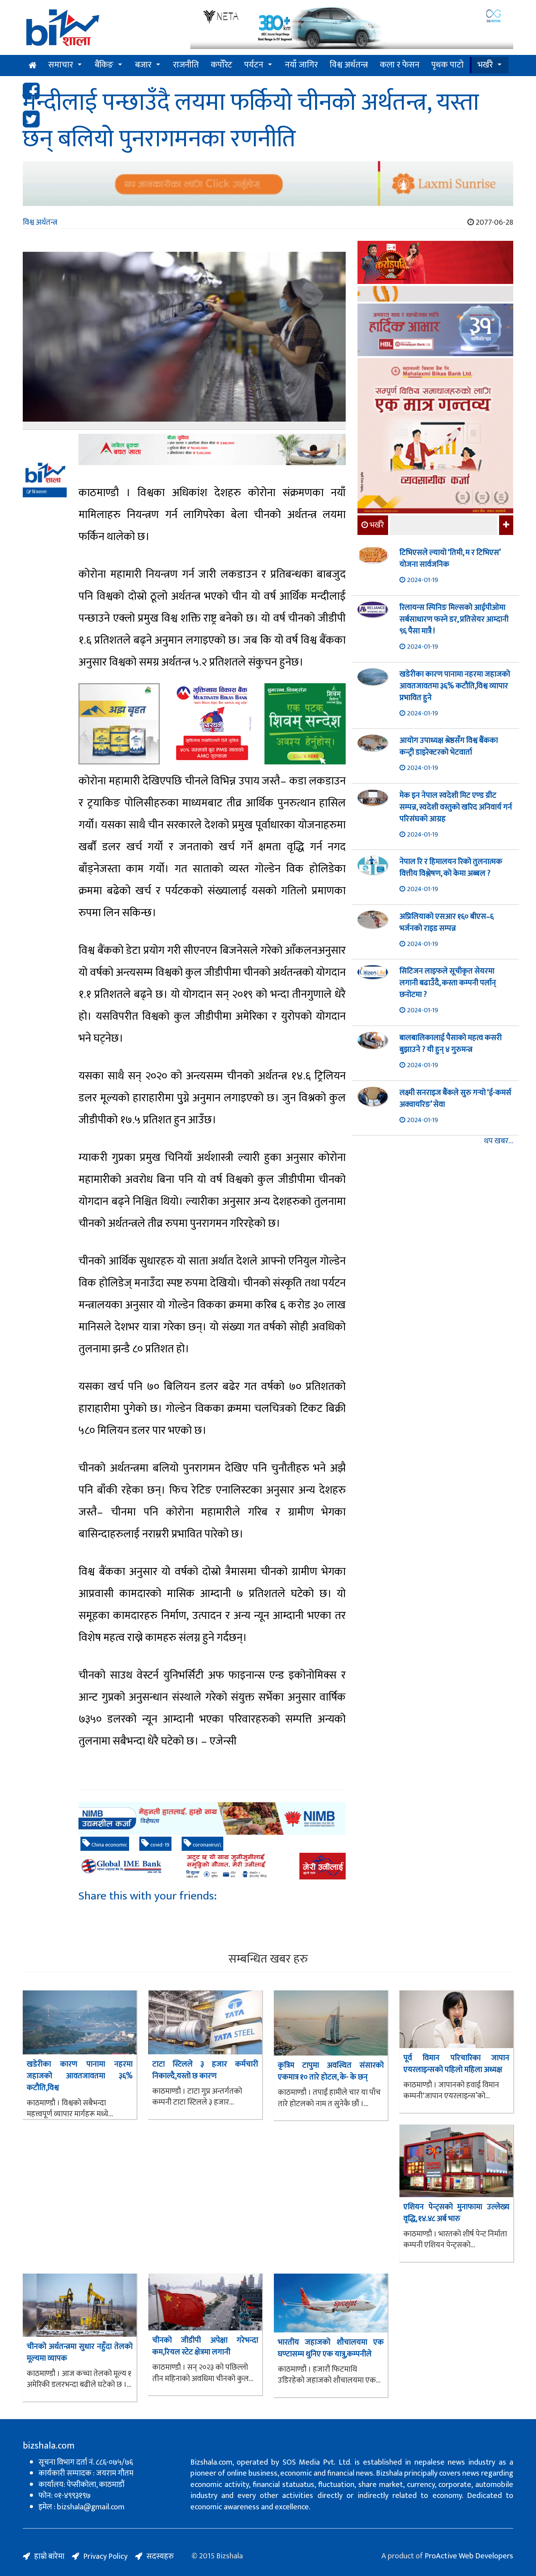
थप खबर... (499, 1141)
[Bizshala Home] (33, 65)
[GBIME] (212, 1866)
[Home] (101, 30)
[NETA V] (352, 28)
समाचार (61, 65)
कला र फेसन (400, 65)
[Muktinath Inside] (212, 724)
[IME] (435, 263)
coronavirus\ (206, 1845)
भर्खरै (485, 65)
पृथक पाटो (448, 65)
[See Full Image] (184, 341)
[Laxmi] (268, 184)
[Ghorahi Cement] (119, 724)
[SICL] (435, 295)
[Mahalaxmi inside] (435, 437)
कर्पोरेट (222, 65)
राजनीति (186, 65)
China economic (109, 1845)
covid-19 (159, 1845)
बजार (143, 65)
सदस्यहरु (160, 2556)
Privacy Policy (105, 2556)
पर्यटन (254, 65)
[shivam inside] (305, 724)
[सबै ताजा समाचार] (505, 525)
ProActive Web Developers (469, 2556)
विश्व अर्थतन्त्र (349, 65)
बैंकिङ (104, 65)
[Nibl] (212, 1818)
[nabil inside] (212, 449)
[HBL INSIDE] (435, 331)
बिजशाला (39, 492)
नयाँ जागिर (301, 65)
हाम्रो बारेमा (49, 2556)
